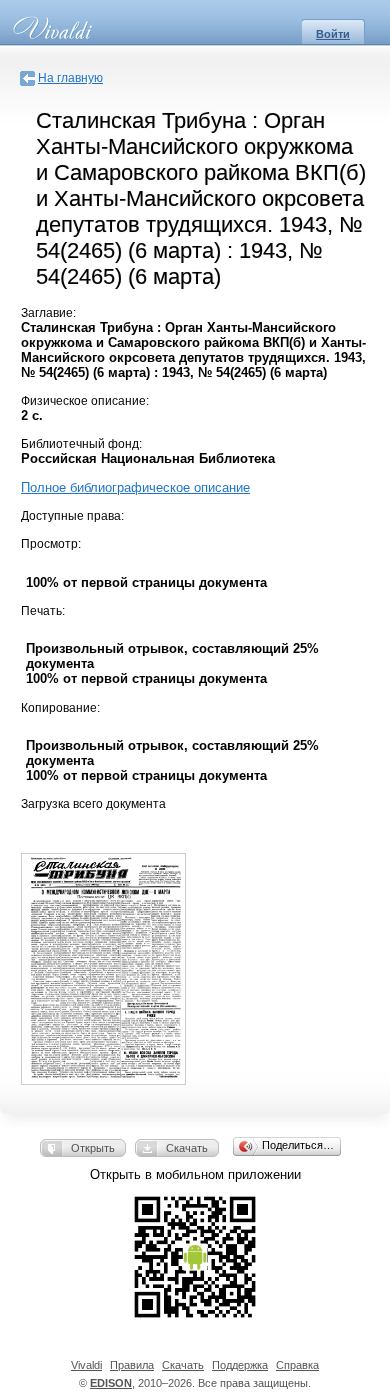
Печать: (43, 611)
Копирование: (60, 708)
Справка (297, 1365)
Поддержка (240, 1365)
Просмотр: (51, 544)
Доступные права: (72, 516)
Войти (333, 34)
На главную (70, 78)
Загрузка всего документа (93, 804)
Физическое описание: (85, 401)
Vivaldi (86, 1365)
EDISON (111, 1383)
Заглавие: (48, 313)
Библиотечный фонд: (81, 444)
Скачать (187, 1148)
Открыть (93, 1148)
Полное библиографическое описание (135, 487)
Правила (132, 1365)
